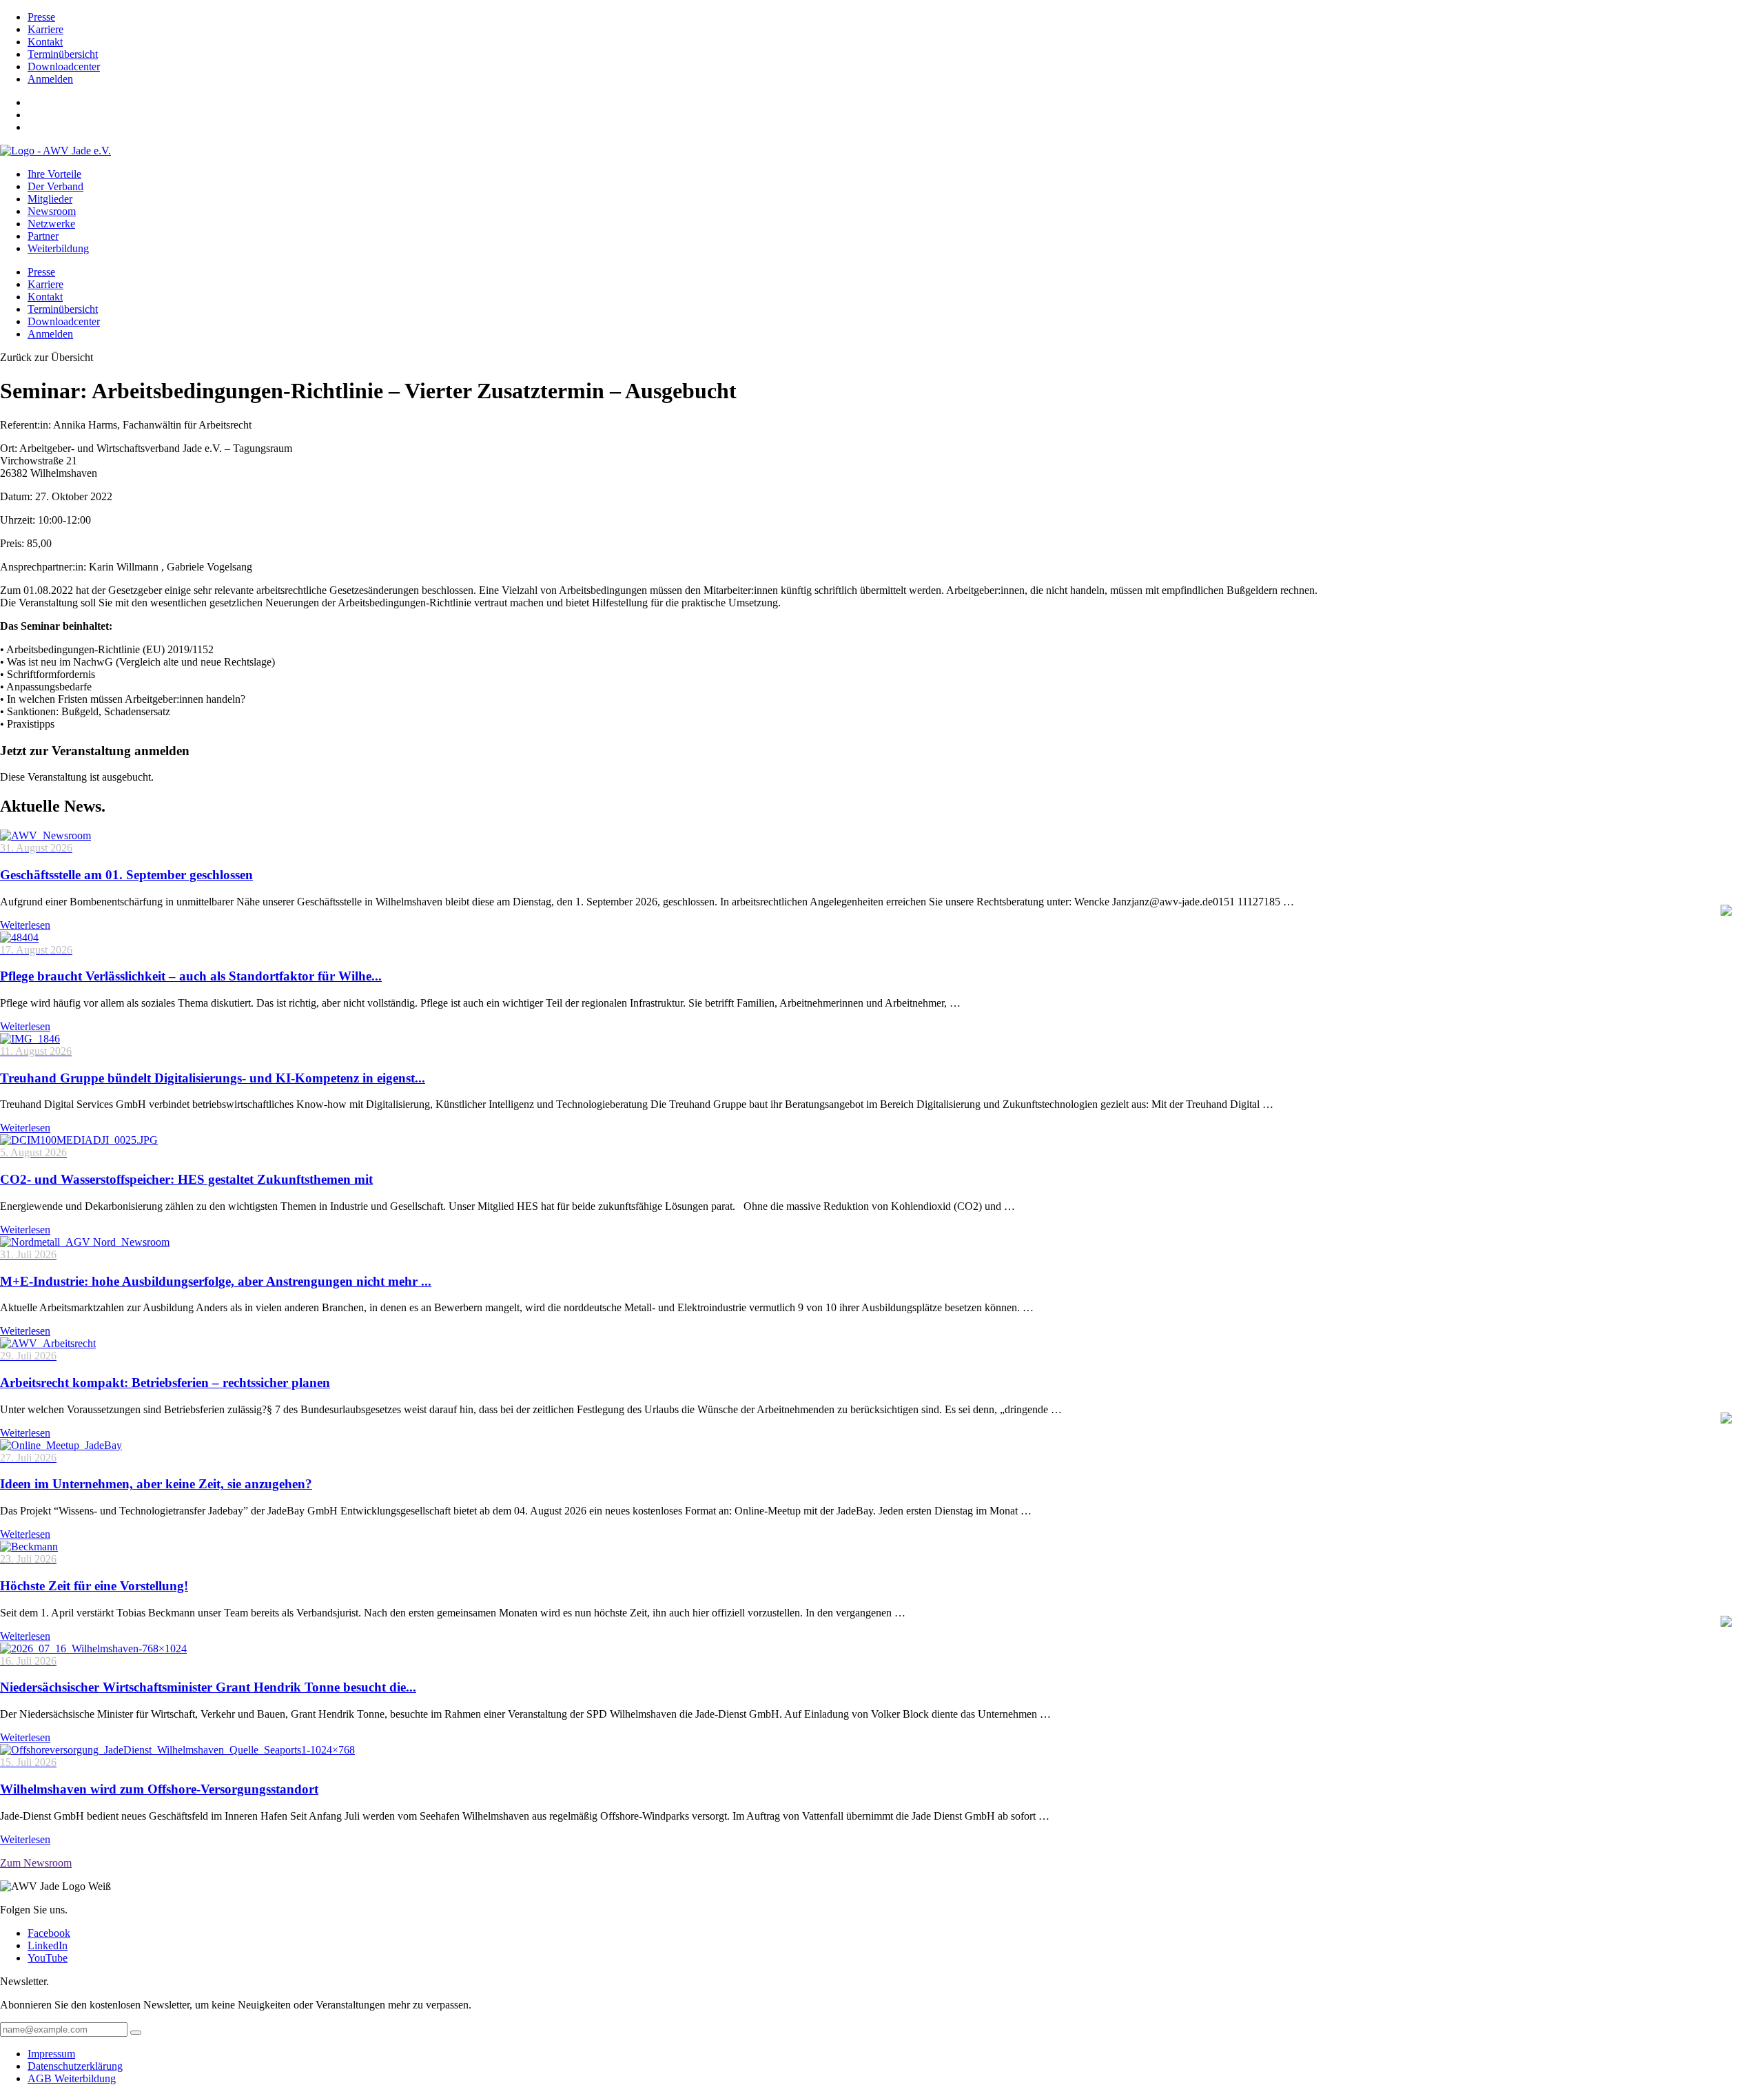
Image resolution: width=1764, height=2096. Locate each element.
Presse (41, 17)
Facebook (49, 1933)
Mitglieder (50, 199)
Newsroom (52, 211)
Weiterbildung (58, 248)
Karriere (45, 29)
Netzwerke (51, 224)
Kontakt (45, 42)
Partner (43, 236)
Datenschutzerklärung (75, 2066)
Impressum (51, 2054)
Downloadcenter (64, 66)
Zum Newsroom (36, 1863)
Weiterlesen (25, 925)
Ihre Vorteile (54, 174)
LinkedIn (48, 1945)
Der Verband (55, 186)
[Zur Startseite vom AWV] (55, 151)
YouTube (48, 1958)
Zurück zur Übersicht (47, 357)
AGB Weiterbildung (72, 2078)
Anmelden (50, 79)
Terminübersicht (63, 54)
